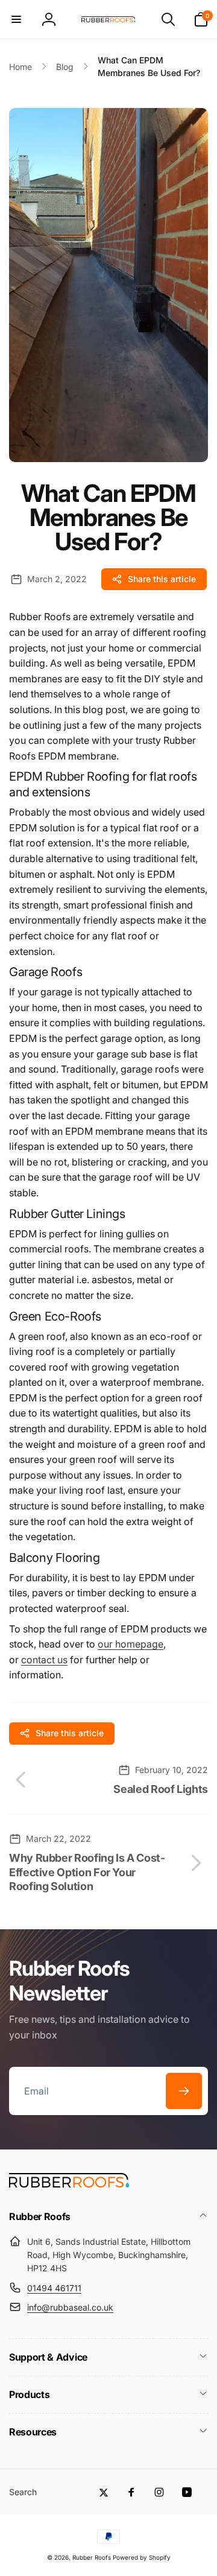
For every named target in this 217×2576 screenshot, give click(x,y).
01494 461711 (54, 2288)
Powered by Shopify (142, 2557)
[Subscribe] (184, 2091)
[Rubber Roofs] (69, 2184)
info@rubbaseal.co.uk (70, 2307)
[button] (16, 19)
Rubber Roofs (92, 2557)
